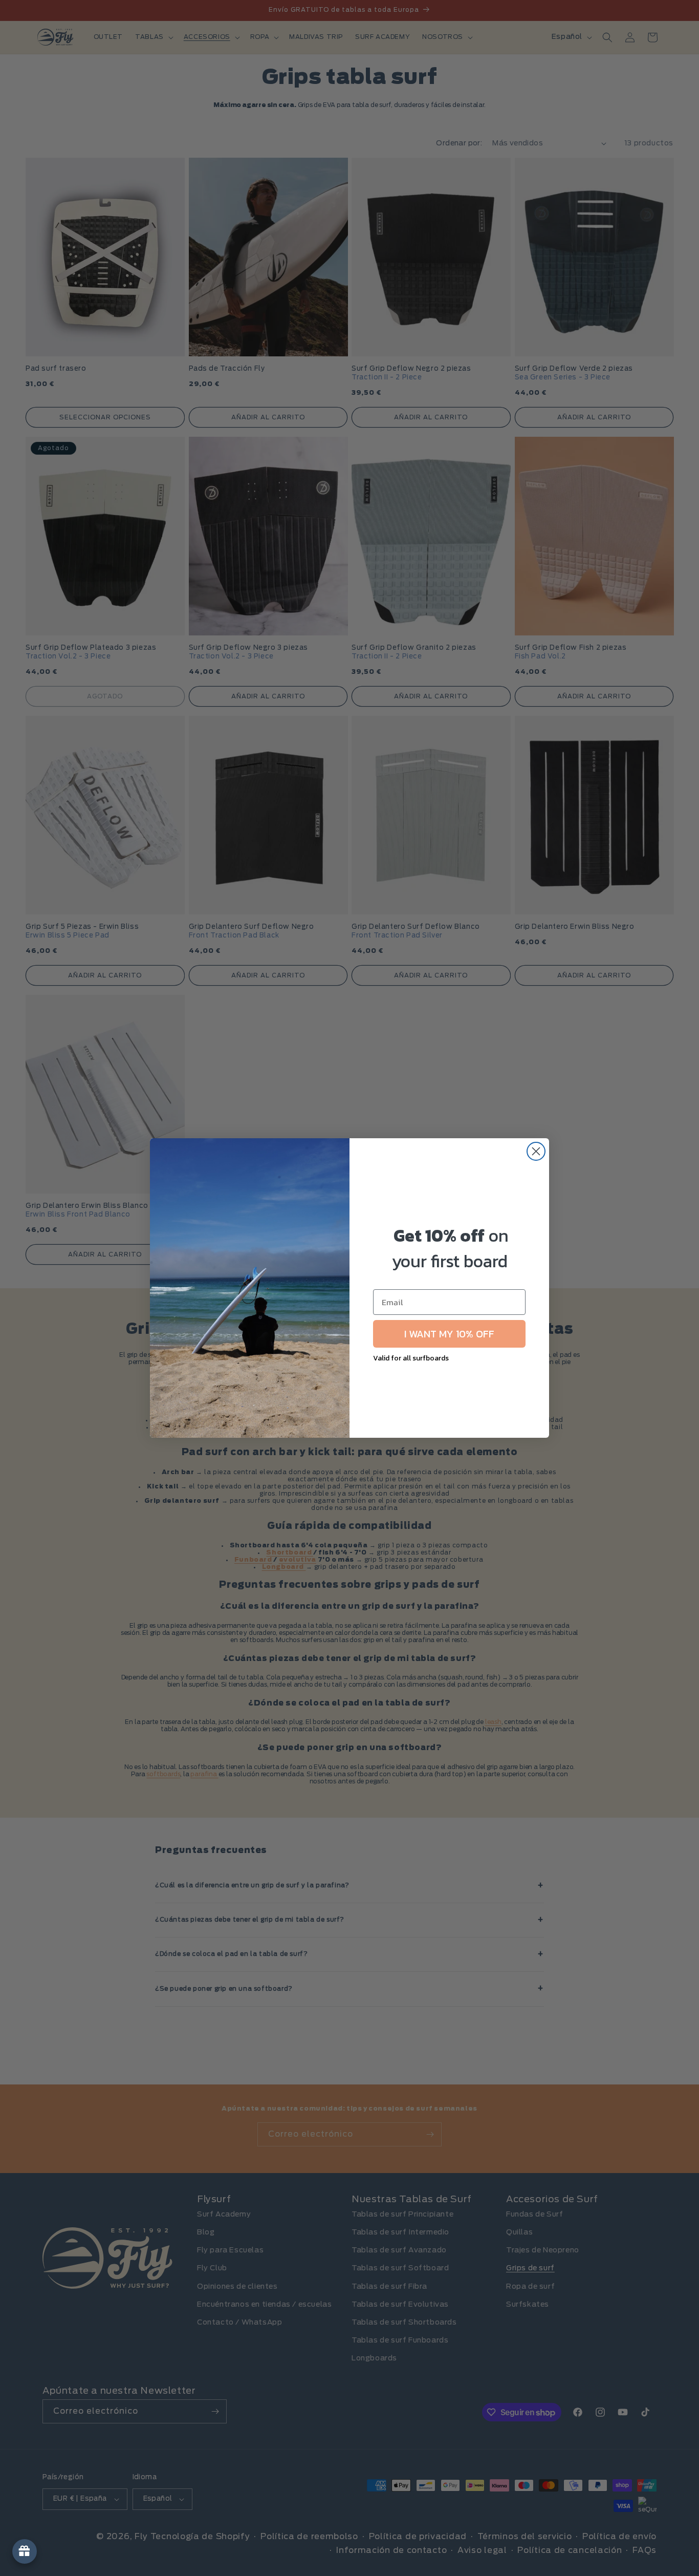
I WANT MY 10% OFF (449, 1334)
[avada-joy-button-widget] (25, 2551)
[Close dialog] (536, 1151)
